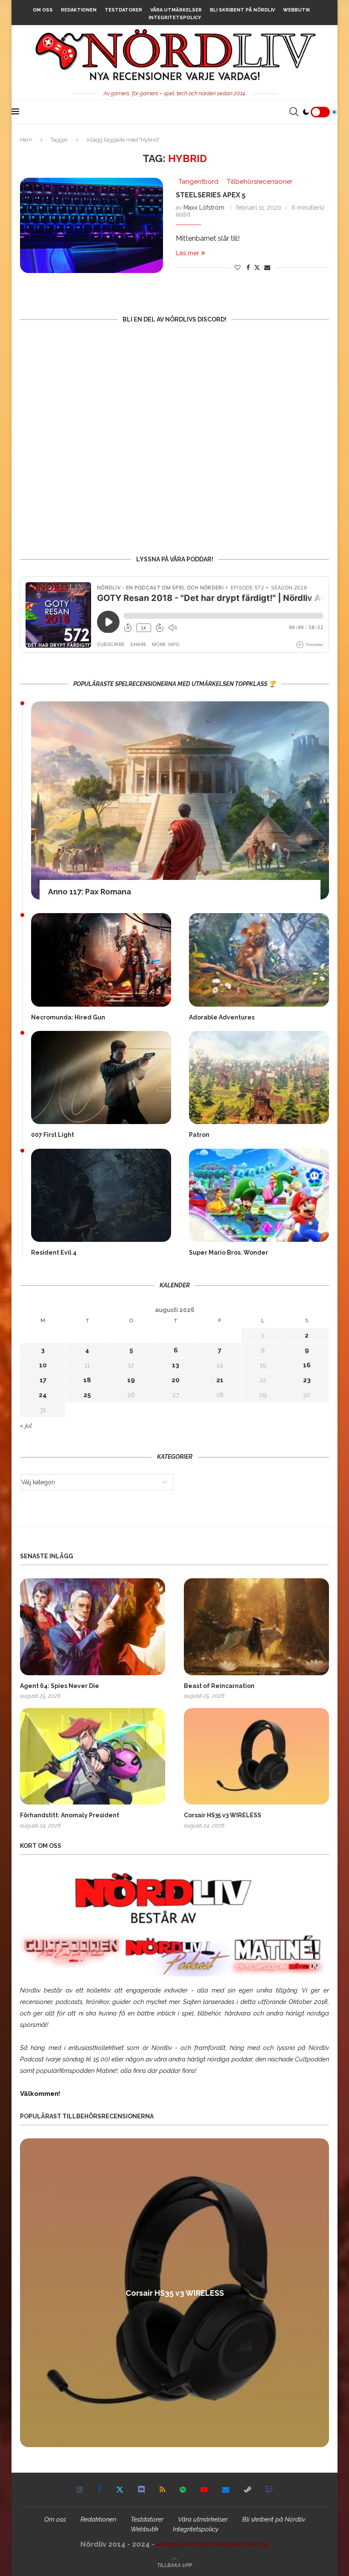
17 (43, 1380)
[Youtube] (204, 2490)
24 (43, 1395)
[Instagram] (80, 2490)
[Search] (294, 112)
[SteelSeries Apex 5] (92, 225)
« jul (26, 1426)
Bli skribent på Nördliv (242, 10)
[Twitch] (269, 2490)
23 (307, 1380)
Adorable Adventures (222, 1017)
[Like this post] (237, 268)
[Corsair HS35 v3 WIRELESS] (256, 1756)
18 (87, 1380)
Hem (26, 140)
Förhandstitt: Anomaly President (70, 1815)
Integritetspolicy (175, 18)
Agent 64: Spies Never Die (60, 1686)
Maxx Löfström (204, 208)
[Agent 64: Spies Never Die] (93, 1627)
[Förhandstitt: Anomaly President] (93, 1756)
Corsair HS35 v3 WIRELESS (223, 1815)
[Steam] (247, 2490)
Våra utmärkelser (176, 10)
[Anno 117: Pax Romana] (180, 801)
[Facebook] (100, 2490)
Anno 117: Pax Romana (90, 892)
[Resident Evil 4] (101, 1195)
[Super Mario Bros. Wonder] (259, 1195)
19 (131, 1380)
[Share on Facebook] (248, 268)
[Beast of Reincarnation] (256, 1627)
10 (43, 1365)
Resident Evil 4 (54, 1252)
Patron (199, 1135)
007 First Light (53, 1135)
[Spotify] (183, 2490)
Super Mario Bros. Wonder (229, 1252)
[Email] (226, 2490)
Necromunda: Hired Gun (68, 1017)
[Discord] (142, 2490)
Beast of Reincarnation (219, 1686)
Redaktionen (79, 10)
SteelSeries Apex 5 (211, 195)
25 (87, 1395)
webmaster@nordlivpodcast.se (213, 2544)
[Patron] (259, 1077)
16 (307, 1365)
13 (176, 1365)
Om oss (43, 10)
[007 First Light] (101, 1077)
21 (220, 1380)
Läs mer (187, 253)
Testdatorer (123, 10)
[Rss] (162, 2490)
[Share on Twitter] (257, 267)
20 (176, 1380)
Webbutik (297, 10)
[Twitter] (120, 2490)
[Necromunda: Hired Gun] (101, 960)
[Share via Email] (267, 268)
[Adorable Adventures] (259, 960)
